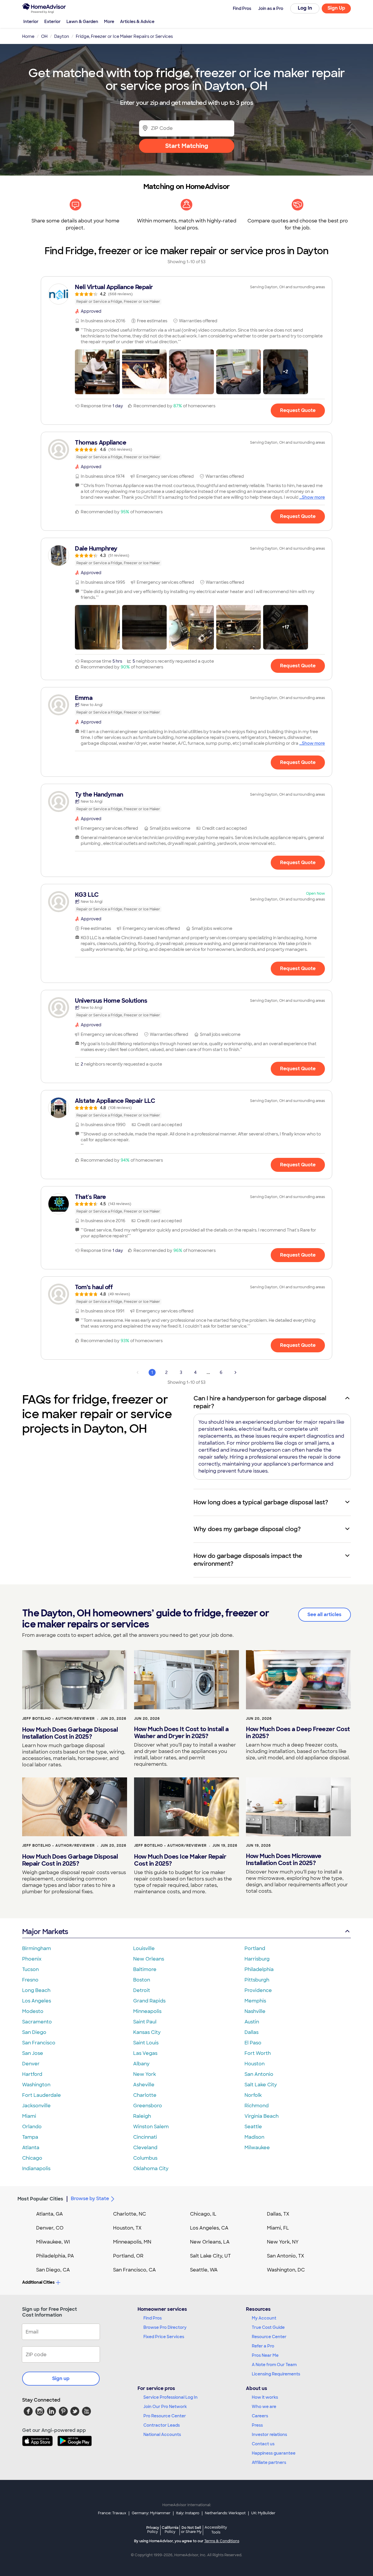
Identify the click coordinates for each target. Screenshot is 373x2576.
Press (257, 2425)
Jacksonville (36, 2106)
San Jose (33, 2053)
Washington (36, 2085)
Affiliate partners (269, 2462)
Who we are (264, 2407)
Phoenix (32, 1959)
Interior (31, 22)
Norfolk (253, 2095)
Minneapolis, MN (132, 2242)
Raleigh (142, 2116)
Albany (141, 2064)
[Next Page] (235, 1372)
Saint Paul (145, 2022)
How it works (265, 2397)
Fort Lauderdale (42, 2095)
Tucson (30, 1969)
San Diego (34, 2032)
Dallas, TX (278, 2214)
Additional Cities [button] (38, 2282)
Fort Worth (258, 2053)
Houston (255, 2064)
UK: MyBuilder (263, 2513)
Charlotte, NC (130, 2214)
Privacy (153, 2530)
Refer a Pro (263, 2346)
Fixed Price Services (164, 2337)
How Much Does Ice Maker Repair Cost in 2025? (180, 1860)
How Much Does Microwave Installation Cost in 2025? (284, 1860)
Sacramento (37, 2022)
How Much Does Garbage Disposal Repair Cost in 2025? (70, 1860)
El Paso (253, 2043)
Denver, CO (50, 2228)
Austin (252, 2022)
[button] (97, 372)
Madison (254, 2137)
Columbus (145, 2158)
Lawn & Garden (82, 22)
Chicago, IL (203, 2214)
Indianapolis (36, 2169)
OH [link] (44, 36)
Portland (255, 1948)
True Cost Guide (268, 2327)
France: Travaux (112, 2513)
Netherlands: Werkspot (225, 2513)
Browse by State (90, 2199)
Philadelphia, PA (55, 2256)
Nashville (255, 2011)
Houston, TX (127, 2228)
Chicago (32, 2158)
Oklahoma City (151, 2169)
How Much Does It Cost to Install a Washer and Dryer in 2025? (181, 1733)
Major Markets (45, 1932)
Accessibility (216, 2530)
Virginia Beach (262, 2116)
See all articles (324, 1615)
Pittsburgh (257, 1980)
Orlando (32, 2127)
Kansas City (147, 2032)
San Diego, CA (53, 2270)
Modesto (33, 2011)
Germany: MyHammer (151, 2513)
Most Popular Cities (40, 2199)
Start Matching (187, 146)
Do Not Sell (191, 2530)
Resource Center (269, 2337)
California (170, 2530)
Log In (305, 8)
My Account (264, 2318)
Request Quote (298, 410)
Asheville (144, 2085)
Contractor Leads (162, 2425)
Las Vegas (145, 2053)
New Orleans (149, 1959)
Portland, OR (128, 2256)
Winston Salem (151, 2127)
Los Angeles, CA (209, 2228)
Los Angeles (37, 2001)
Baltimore (145, 1969)
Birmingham (37, 1948)
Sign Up (336, 8)
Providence (258, 1990)
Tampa (30, 2137)
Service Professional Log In (170, 2397)
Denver (31, 2064)
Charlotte (145, 2095)
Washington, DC (286, 2270)
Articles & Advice (137, 22)
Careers (260, 2416)
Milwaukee (257, 2148)
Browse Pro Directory (165, 2327)
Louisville (144, 1948)
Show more (313, 497)
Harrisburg (257, 1959)
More (109, 22)
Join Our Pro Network (165, 2407)
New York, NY (283, 2242)
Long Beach (36, 1990)
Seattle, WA (204, 2270)
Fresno (30, 1980)
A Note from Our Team (274, 2365)
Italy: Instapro (188, 2513)
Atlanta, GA (50, 2214)
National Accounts (162, 2435)
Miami (29, 2116)
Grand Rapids (149, 2001)
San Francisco (39, 2043)
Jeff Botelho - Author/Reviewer (58, 1719)
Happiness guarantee (274, 2453)
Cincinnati (145, 2137)
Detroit (142, 1990)
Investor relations (269, 2435)
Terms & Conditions (222, 2541)
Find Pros (153, 2318)
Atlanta (31, 2148)
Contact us (263, 2444)
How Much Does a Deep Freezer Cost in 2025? (298, 1733)
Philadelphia (259, 1969)
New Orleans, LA (210, 2242)
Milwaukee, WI (53, 2242)
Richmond (257, 2106)
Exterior (52, 22)
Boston (142, 1980)
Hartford (32, 2074)
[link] (186, 294)
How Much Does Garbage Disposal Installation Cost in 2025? (70, 1733)
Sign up (61, 2378)
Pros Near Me (265, 2355)
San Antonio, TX (286, 2256)
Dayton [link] (62, 36)
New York (145, 2074)
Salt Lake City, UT (210, 2256)
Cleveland (145, 2148)
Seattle (253, 2127)
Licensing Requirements (276, 2374)
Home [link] (28, 36)
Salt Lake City (261, 2085)
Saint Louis (146, 2043)
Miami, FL (278, 2228)
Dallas (251, 2032)
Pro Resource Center (165, 2416)
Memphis (255, 2001)
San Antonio (259, 2074)
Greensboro (148, 2106)
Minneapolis (147, 2011)
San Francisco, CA (134, 2270)
